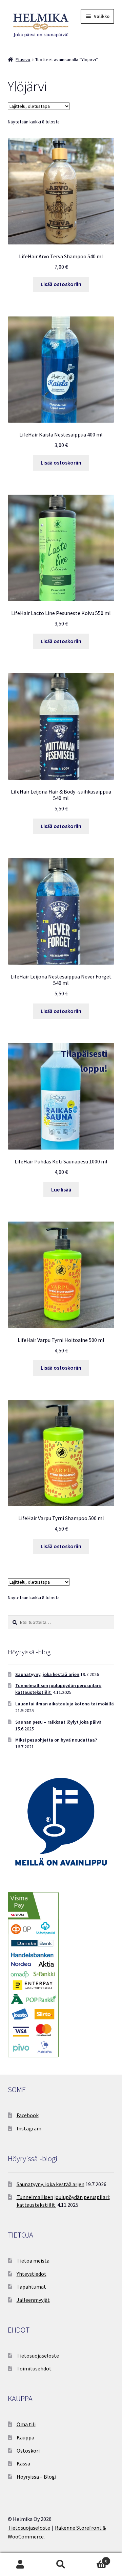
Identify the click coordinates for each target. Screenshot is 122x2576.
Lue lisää (61, 1189)
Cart (94, 2559)
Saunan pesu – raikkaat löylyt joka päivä (58, 1722)
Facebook (28, 2115)
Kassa (23, 2463)
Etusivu (23, 60)
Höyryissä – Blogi (36, 2477)
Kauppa (25, 2437)
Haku (61, 2565)
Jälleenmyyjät (33, 2300)
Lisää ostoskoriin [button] (61, 284)
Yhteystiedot (32, 2274)
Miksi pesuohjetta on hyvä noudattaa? (56, 1740)
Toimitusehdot (34, 2368)
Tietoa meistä (33, 2261)
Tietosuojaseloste (38, 2356)
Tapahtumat (31, 2287)
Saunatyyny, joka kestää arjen (47, 1674)
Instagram (29, 2128)
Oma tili (26, 2424)
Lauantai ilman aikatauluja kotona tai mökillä (65, 1704)
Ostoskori (28, 2451)
